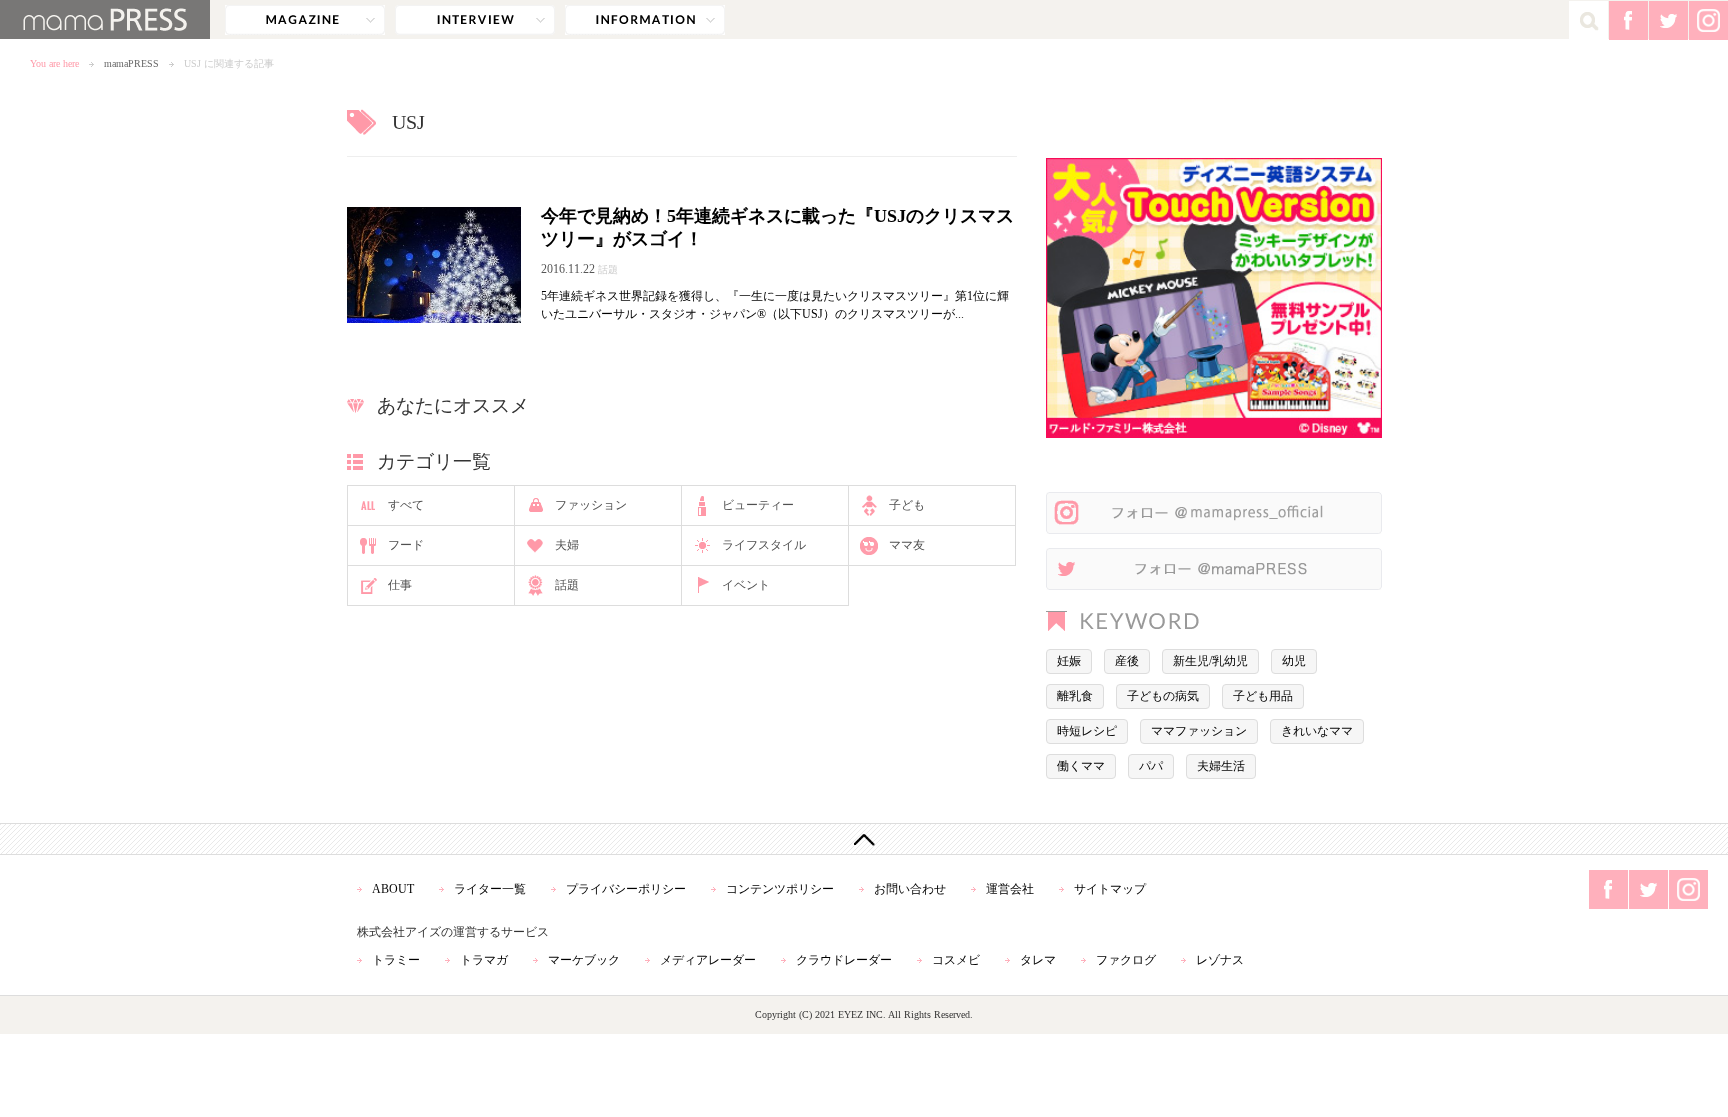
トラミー (396, 960)
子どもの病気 (1163, 696)
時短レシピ (1087, 731)
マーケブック (584, 960)
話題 (567, 585)
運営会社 (1010, 889)
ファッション (591, 505)
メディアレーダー (708, 960)
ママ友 (907, 545)
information (645, 20)
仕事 (400, 585)
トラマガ (484, 960)
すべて (406, 505)
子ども (907, 505)
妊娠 (1069, 661)
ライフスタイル (764, 545)
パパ (1151, 766)
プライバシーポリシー (626, 889)
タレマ (1038, 960)
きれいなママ (1317, 731)
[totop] (864, 839)
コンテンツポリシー (780, 889)
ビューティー (758, 505)
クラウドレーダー (844, 960)
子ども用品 (1263, 696)
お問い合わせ (910, 889)
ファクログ (1126, 960)
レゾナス (1220, 960)
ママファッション (1199, 731)
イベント (746, 585)
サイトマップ (1110, 889)
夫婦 (567, 545)
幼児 (1294, 661)
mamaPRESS (131, 63)
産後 (1127, 661)
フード (406, 545)
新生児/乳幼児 (1210, 661)
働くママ (1081, 766)
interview (475, 20)
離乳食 (1075, 696)
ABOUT (393, 889)
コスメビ (956, 960)
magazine (305, 20)
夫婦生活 (1221, 766)
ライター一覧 (490, 889)
